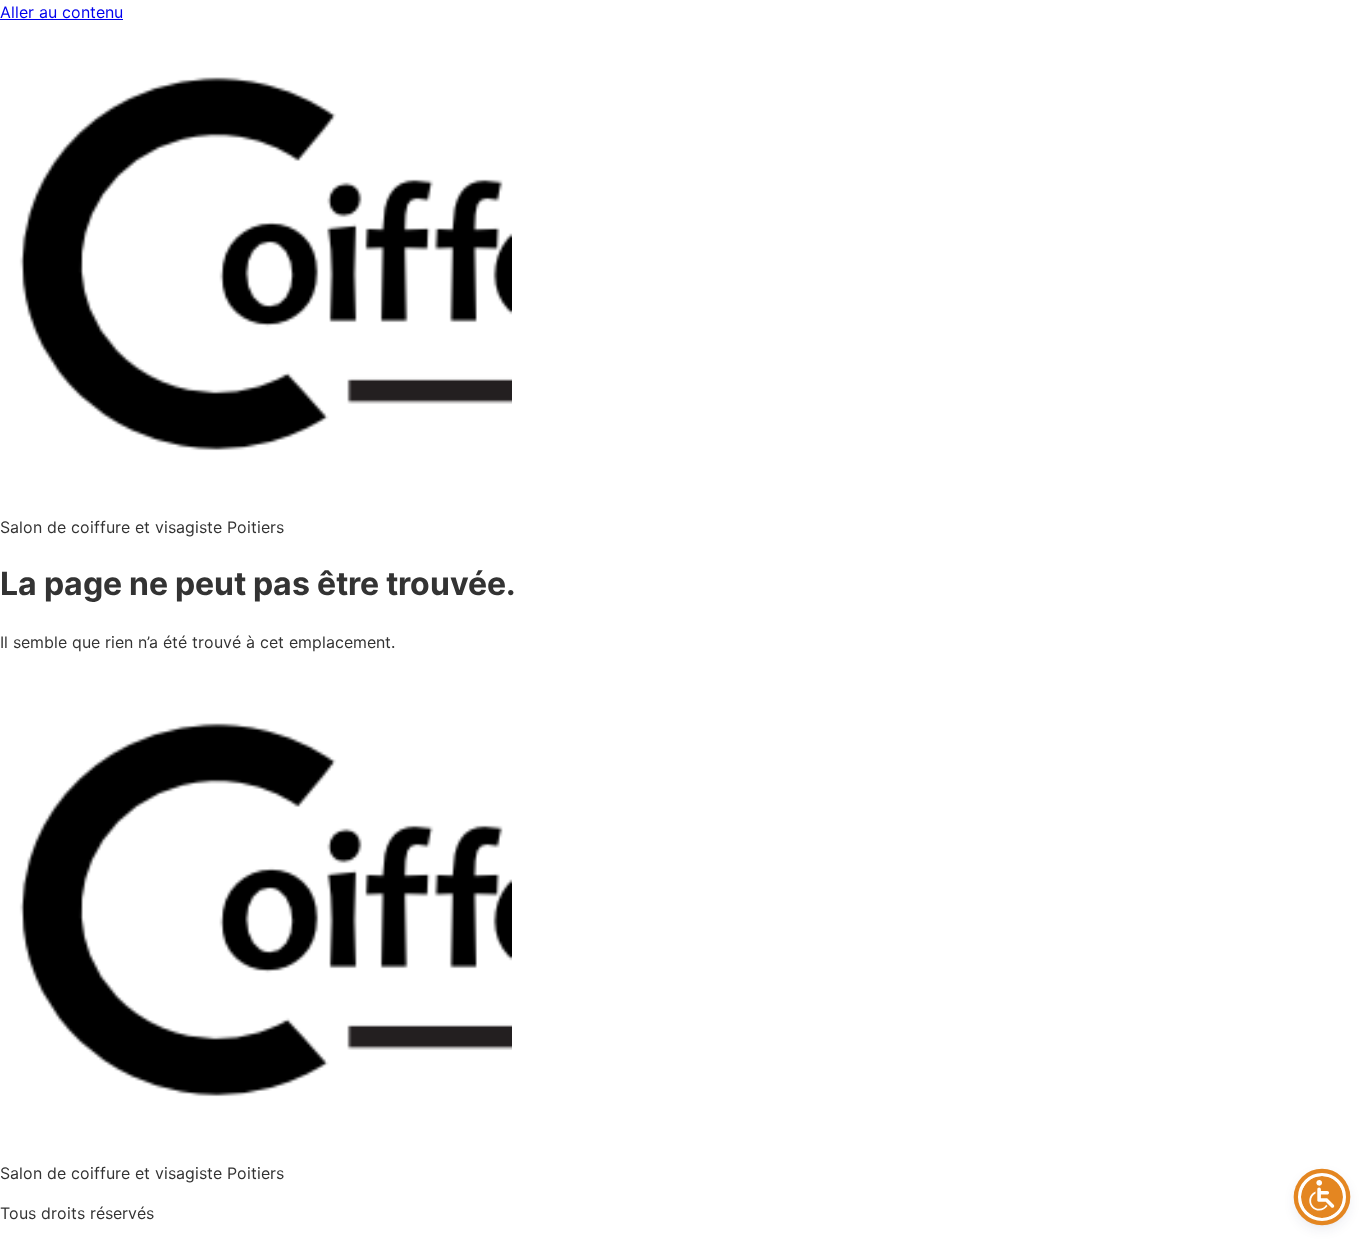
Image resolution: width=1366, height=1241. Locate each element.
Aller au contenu (61, 12)
